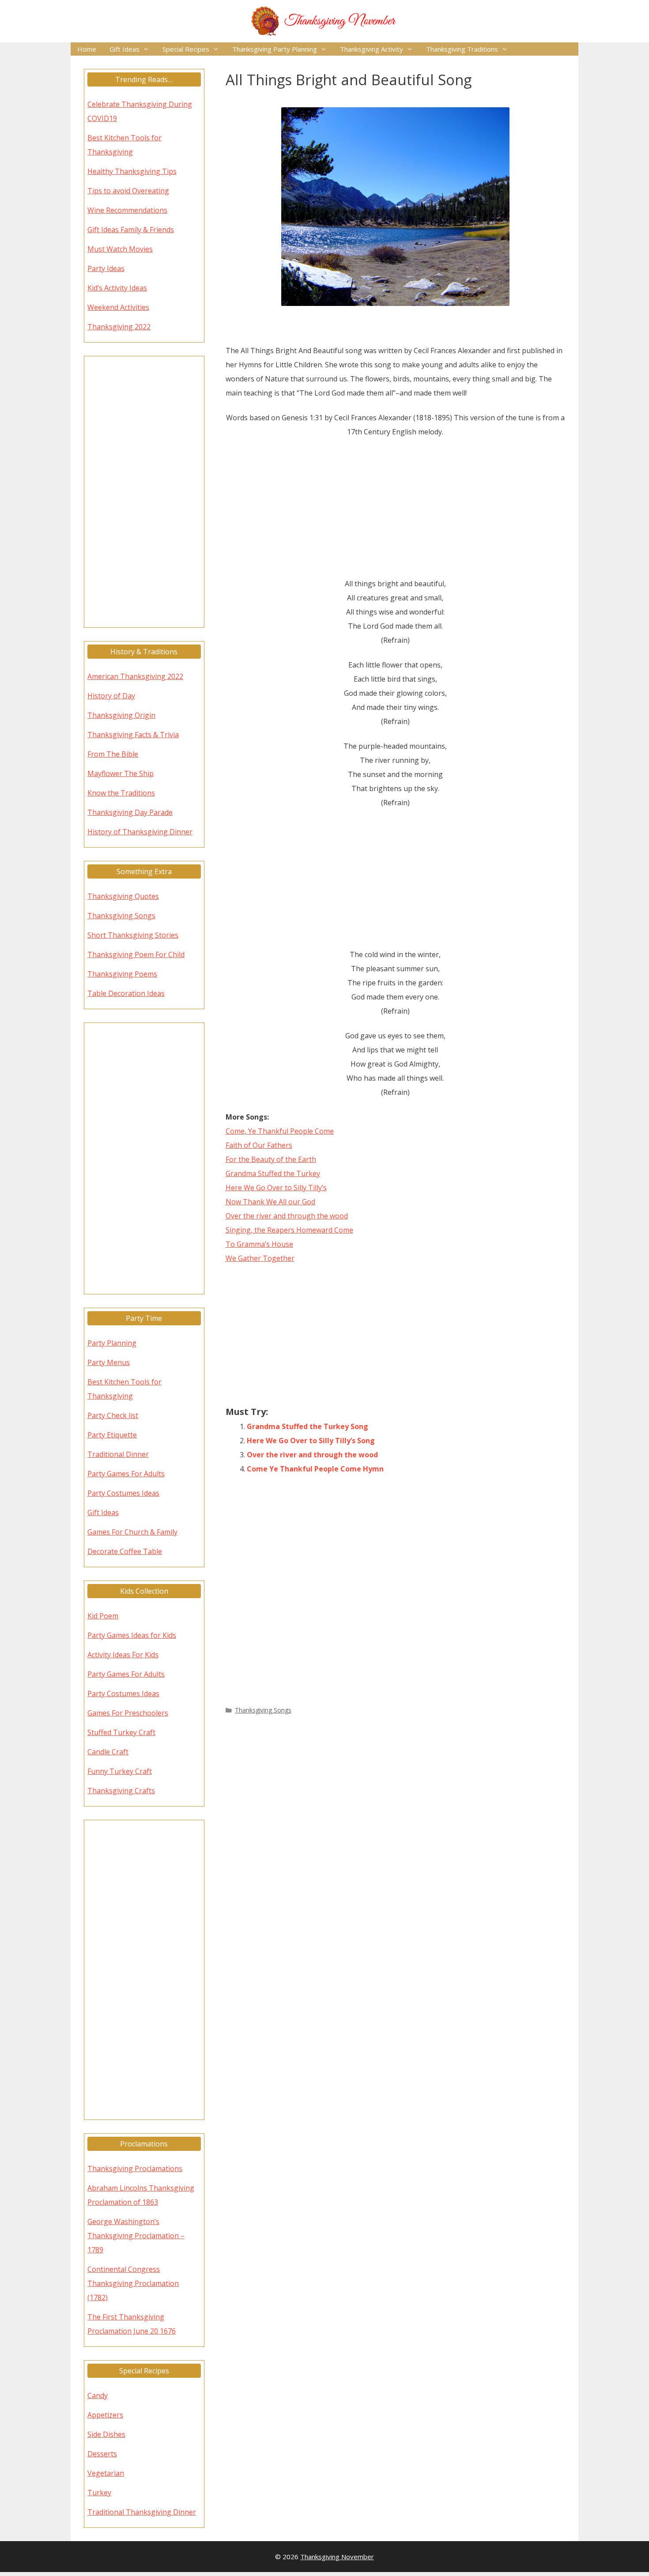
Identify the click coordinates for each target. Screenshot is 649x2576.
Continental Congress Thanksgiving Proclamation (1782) (133, 2283)
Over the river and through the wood (287, 1216)
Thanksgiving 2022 (119, 327)
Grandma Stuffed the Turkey (273, 1173)
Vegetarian (106, 2473)
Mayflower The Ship (121, 773)
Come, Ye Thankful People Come (280, 1131)
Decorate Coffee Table (125, 1551)
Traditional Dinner (118, 1454)
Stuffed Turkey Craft (121, 1732)
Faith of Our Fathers (259, 1145)
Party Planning (112, 1343)
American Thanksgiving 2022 (135, 676)
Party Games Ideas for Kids (132, 1635)
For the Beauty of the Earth (271, 1159)
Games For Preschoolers (128, 1713)
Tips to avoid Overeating (128, 191)
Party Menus (109, 1362)
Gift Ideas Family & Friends (131, 230)
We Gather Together (260, 1258)
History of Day (111, 696)
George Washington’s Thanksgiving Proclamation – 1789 (136, 2236)
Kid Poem (103, 1616)
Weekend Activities (118, 307)
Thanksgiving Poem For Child (136, 954)
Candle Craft (108, 1752)
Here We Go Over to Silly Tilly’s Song (311, 1441)
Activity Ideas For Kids (123, 1655)
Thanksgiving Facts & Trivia (133, 735)
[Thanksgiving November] (324, 20)
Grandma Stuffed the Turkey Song (308, 1426)
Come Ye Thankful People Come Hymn (315, 1469)
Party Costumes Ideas (123, 1493)
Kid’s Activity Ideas (117, 288)
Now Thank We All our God (270, 1202)
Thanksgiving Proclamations (135, 2169)
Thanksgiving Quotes (123, 896)
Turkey (99, 2493)
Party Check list (113, 1415)
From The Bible (113, 754)
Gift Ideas (125, 49)
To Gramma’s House (259, 1244)
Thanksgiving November (337, 2557)
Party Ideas (106, 268)
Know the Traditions (121, 793)
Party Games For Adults (126, 1474)
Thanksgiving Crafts (121, 1791)
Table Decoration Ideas (126, 993)
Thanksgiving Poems (122, 974)
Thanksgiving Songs (263, 1710)
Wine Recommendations (127, 210)
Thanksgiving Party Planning (275, 49)
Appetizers (105, 2415)
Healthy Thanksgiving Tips (132, 171)
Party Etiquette (112, 1435)
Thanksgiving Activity (372, 49)
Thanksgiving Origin (121, 715)
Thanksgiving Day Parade (130, 812)
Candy (98, 2395)
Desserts (102, 2454)
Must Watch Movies (120, 249)
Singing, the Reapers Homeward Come (289, 1230)
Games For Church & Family (132, 1532)
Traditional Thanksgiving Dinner (142, 2512)
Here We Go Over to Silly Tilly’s (276, 1188)
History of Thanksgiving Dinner (140, 832)
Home (87, 49)
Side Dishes (106, 2434)
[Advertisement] (396, 511)
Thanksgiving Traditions (462, 49)
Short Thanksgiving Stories (133, 935)
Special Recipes (186, 49)
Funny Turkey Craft (120, 1771)
